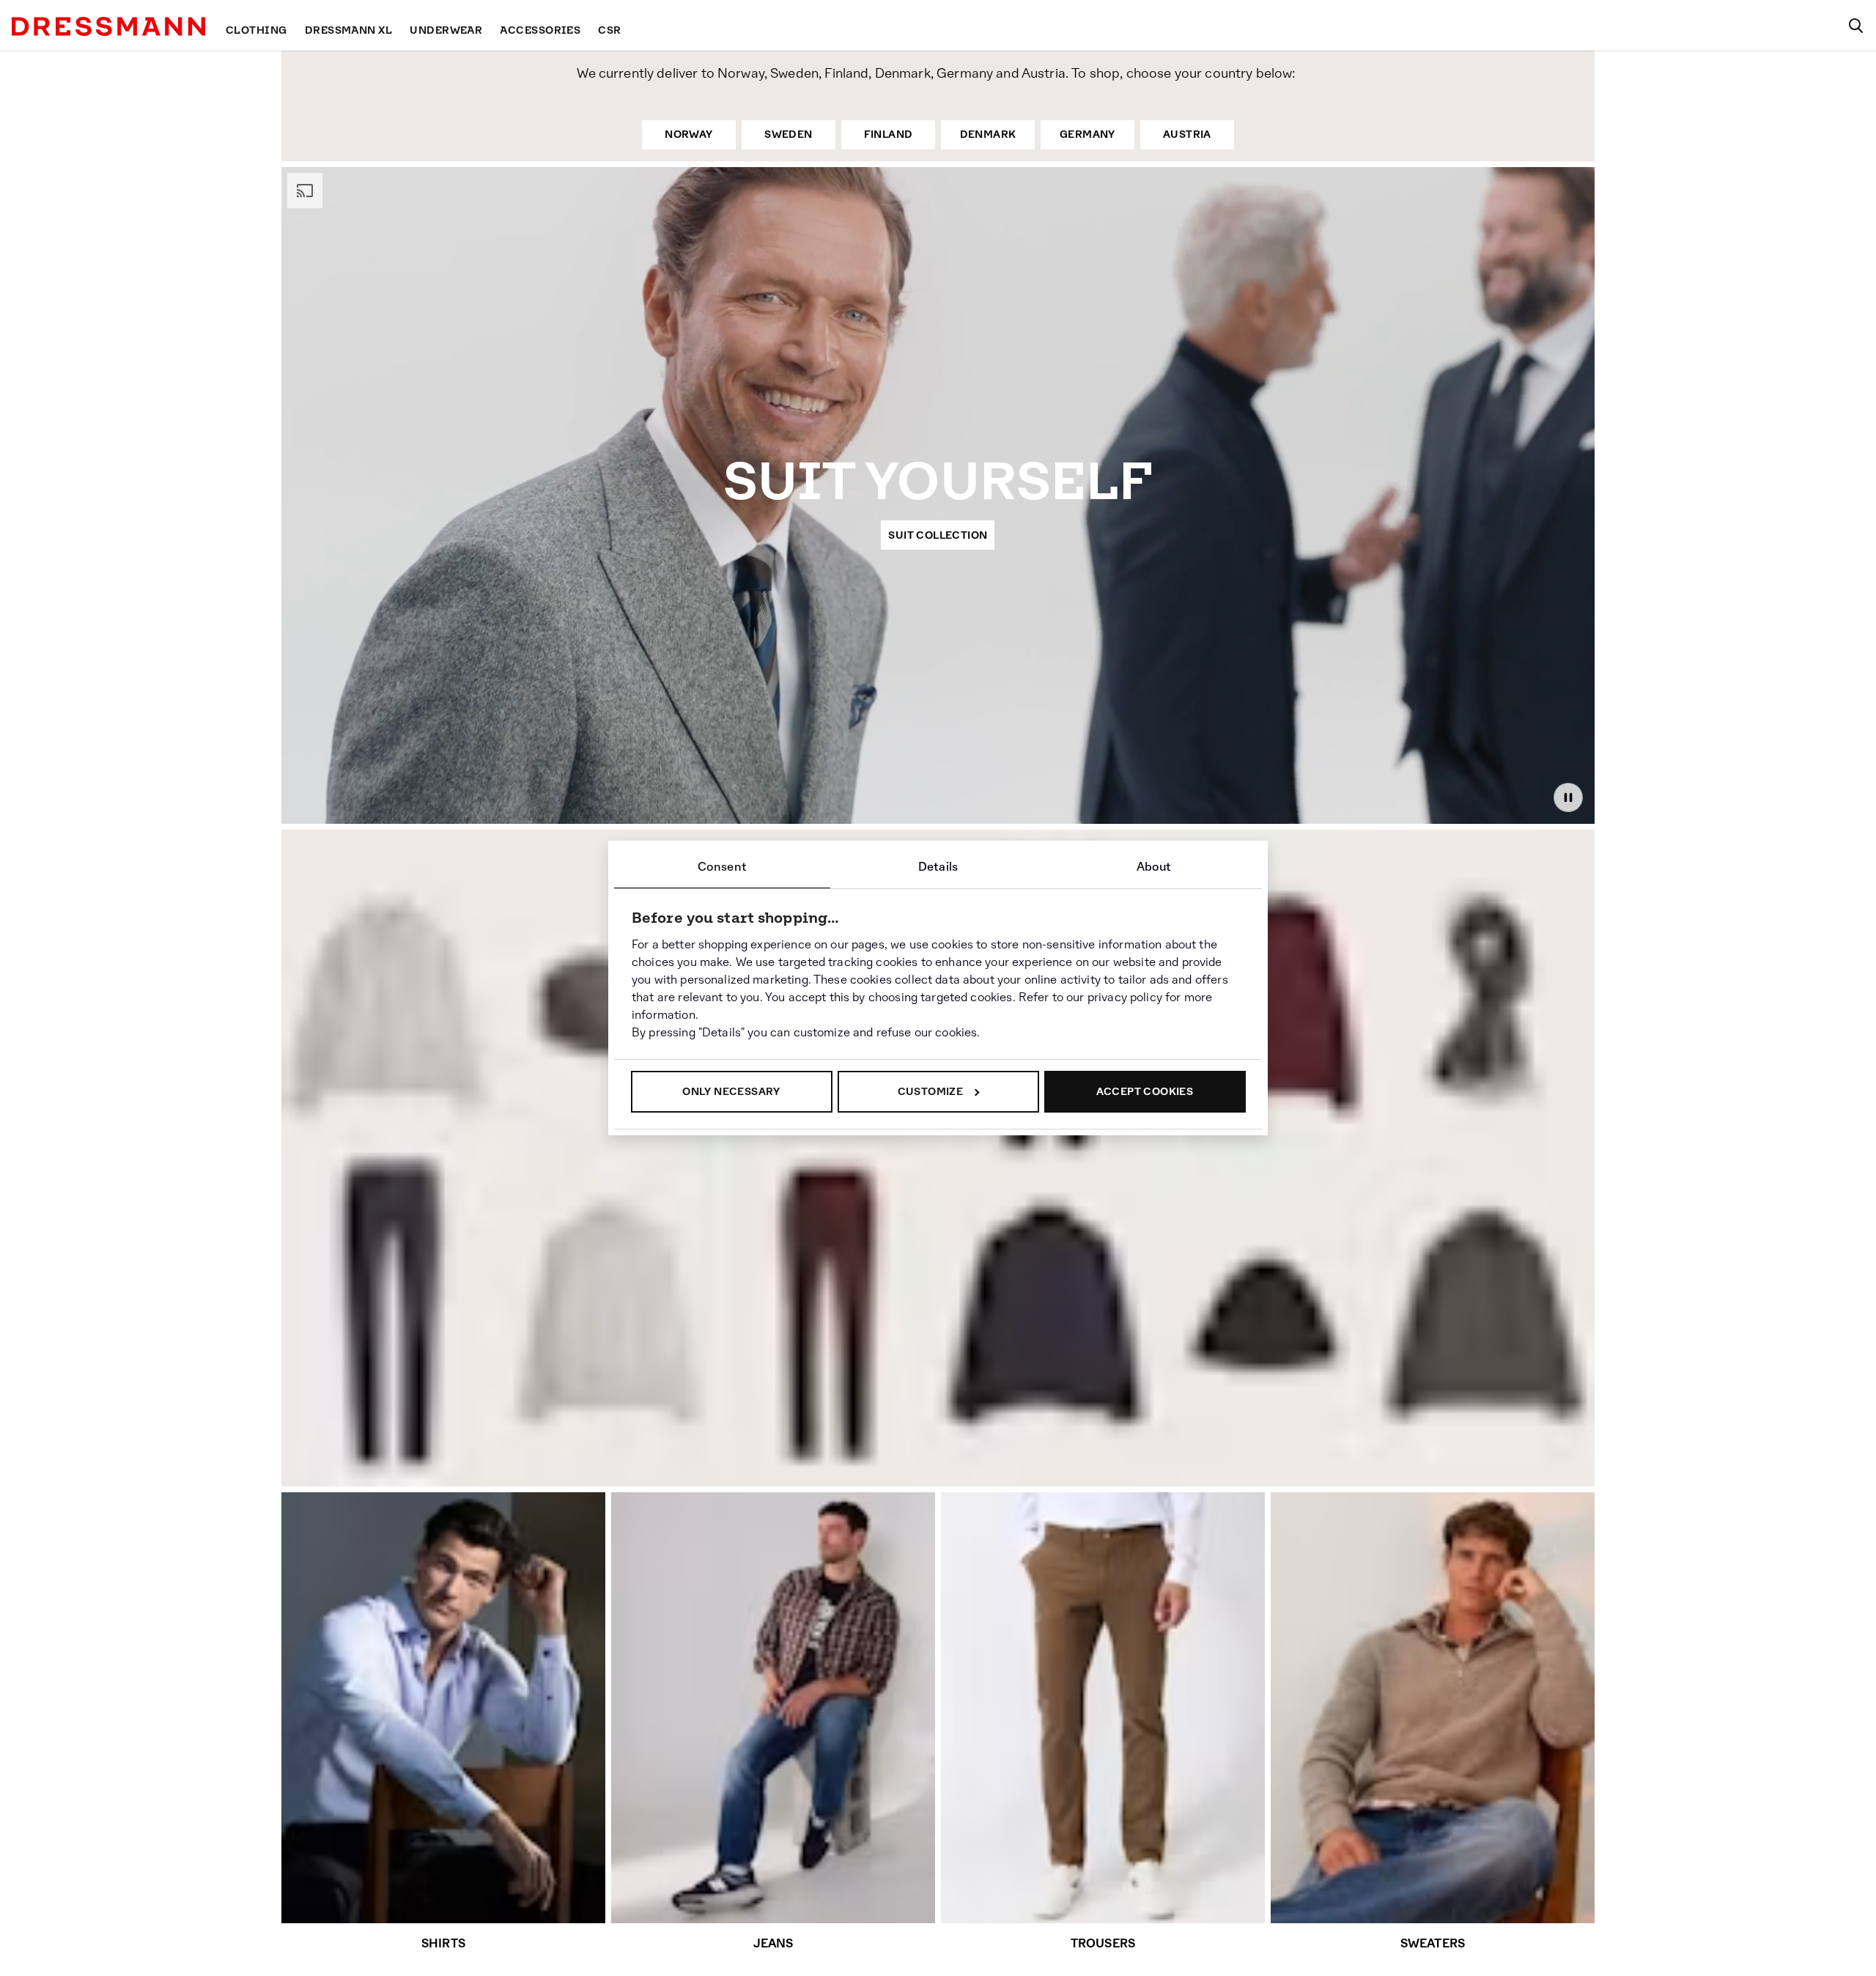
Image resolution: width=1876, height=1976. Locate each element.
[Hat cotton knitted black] (1268, 1339)
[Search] (1855, 26)
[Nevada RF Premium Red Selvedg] (391, 1313)
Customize (931, 1091)
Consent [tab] (722, 867)
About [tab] (1154, 867)
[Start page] (108, 26)
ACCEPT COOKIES (1145, 1091)
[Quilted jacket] (1049, 1323)
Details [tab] (938, 867)
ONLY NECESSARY (731, 1091)
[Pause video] (1568, 797)
